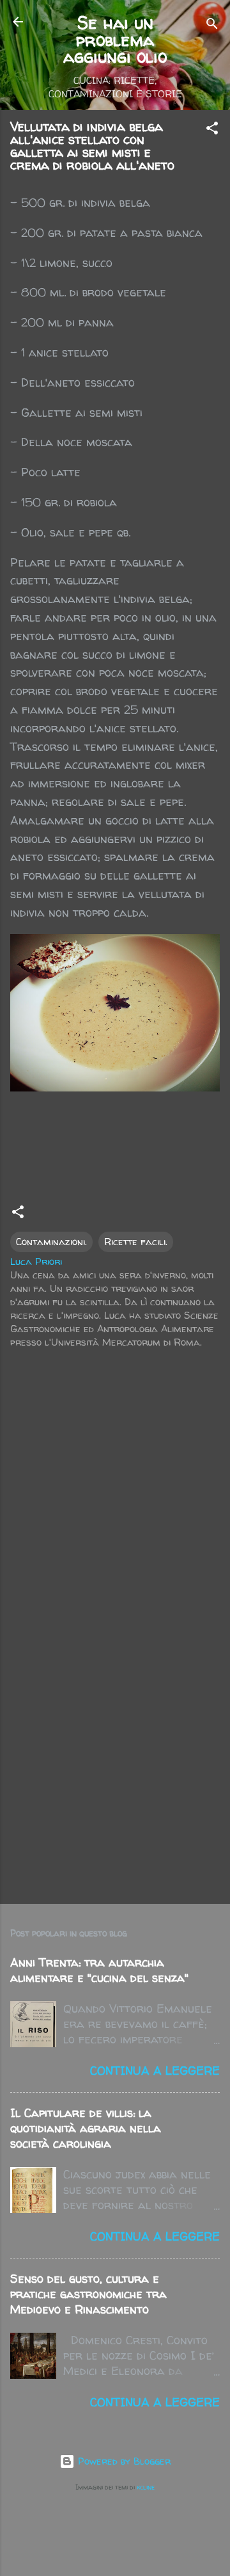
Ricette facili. (136, 1242)
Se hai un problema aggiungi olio (115, 39)
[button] (212, 130)
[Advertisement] (115, 1768)
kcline (146, 2487)
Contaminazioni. (51, 1242)
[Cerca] (212, 26)
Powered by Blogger (123, 2461)
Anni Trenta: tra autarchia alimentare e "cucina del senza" (99, 1970)
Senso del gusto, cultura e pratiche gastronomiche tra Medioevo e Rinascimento (88, 2294)
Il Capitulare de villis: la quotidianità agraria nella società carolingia (86, 2128)
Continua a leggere (155, 2071)
